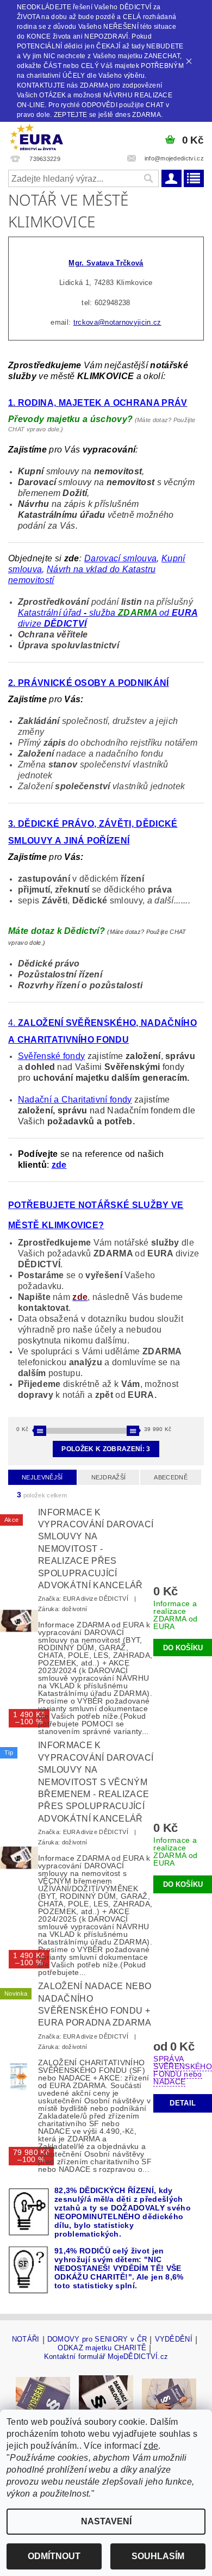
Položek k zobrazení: (106, 1449)
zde (151, 2446)
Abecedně (171, 1477)
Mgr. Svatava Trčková (106, 263)
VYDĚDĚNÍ (174, 2339)
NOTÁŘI (26, 2339)
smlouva (139, 558)
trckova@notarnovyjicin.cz (117, 322)
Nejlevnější (42, 1477)
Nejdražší (109, 1477)
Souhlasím (158, 2556)
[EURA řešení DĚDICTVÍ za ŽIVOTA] (36, 136)
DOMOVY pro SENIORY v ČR (97, 2339)
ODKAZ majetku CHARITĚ (102, 2348)
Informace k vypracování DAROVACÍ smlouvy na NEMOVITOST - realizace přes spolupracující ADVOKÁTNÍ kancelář (96, 1549)
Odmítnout (54, 2556)
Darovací (102, 558)
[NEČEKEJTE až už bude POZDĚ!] (43, 2396)
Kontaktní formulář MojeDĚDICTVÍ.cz (106, 2357)
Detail (183, 2103)
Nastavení (106, 2521)
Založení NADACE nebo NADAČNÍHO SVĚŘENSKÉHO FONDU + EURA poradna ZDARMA (95, 2004)
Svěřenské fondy (52, 1056)
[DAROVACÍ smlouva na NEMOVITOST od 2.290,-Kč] (106, 2396)
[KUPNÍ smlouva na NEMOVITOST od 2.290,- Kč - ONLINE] (169, 2396)
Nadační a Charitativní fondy (75, 1100)
